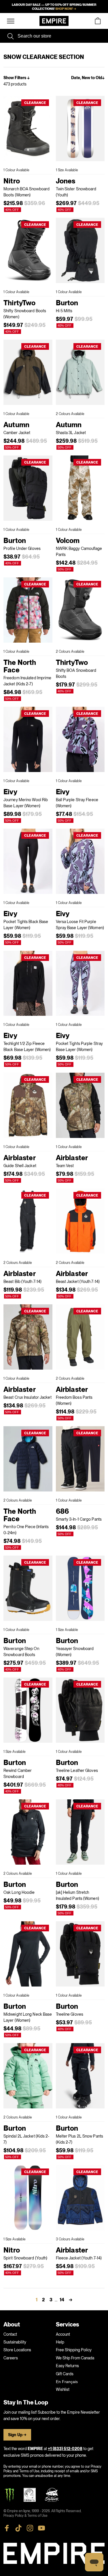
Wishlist (63, 2389)
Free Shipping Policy (74, 2350)
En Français (67, 2382)
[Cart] (98, 21)
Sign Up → (17, 2435)
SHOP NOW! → (66, 9)
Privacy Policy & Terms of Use (25, 2516)
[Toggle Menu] (11, 21)
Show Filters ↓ (17, 78)
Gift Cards (65, 2374)
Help (60, 2342)
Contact (10, 2334)
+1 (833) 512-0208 (65, 2449)
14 (62, 2300)
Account (63, 2334)
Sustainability (15, 2342)
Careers (11, 2358)
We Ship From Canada (75, 2358)
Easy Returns (67, 2366)
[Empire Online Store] (54, 21)
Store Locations (17, 2350)
